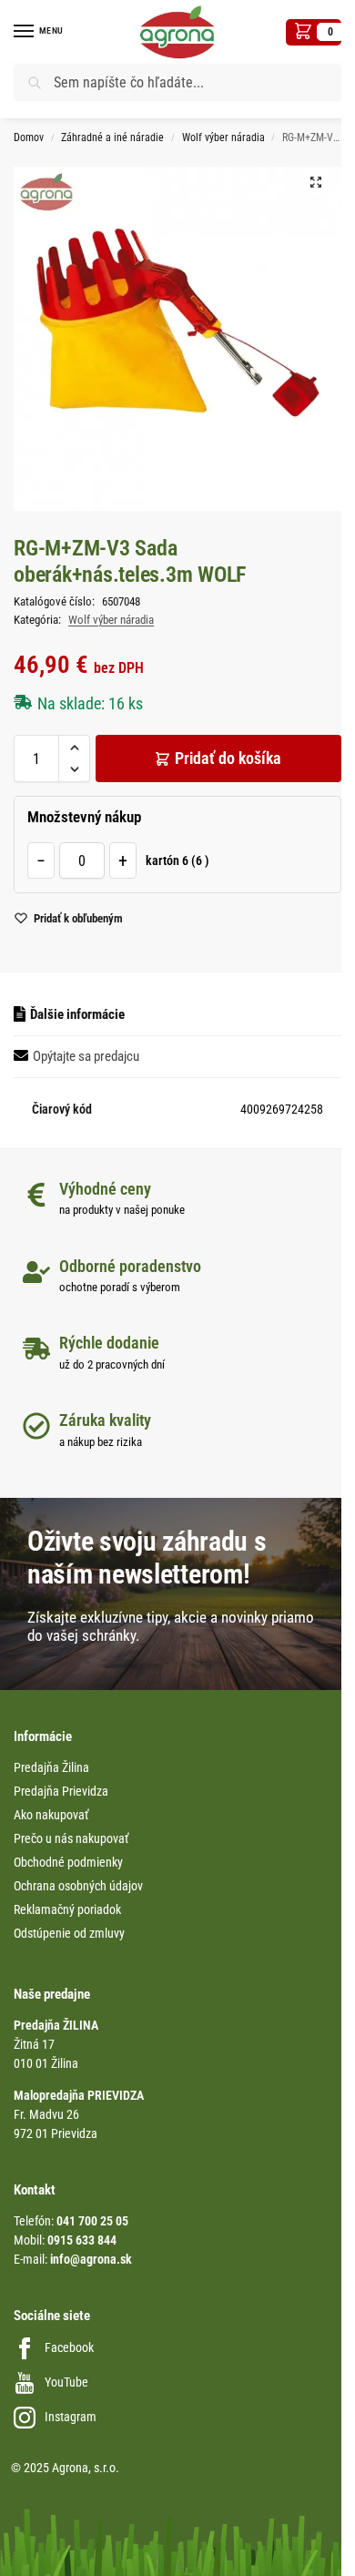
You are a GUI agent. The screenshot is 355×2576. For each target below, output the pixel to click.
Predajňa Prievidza (61, 1791)
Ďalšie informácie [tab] (77, 1014)
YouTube (66, 2382)
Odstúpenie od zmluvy (69, 1933)
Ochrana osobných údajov (78, 1886)
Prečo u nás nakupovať (71, 1838)
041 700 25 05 (92, 2221)
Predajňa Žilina (51, 1767)
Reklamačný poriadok (67, 1909)
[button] (314, 32)
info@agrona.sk (91, 2259)
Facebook (69, 2347)
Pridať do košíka (228, 758)
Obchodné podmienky (68, 1862)
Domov (29, 137)
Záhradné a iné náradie (112, 137)
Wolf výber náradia (223, 137)
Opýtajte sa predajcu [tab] (86, 1056)
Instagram (71, 2417)
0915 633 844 (82, 2240)
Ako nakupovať (51, 1815)
